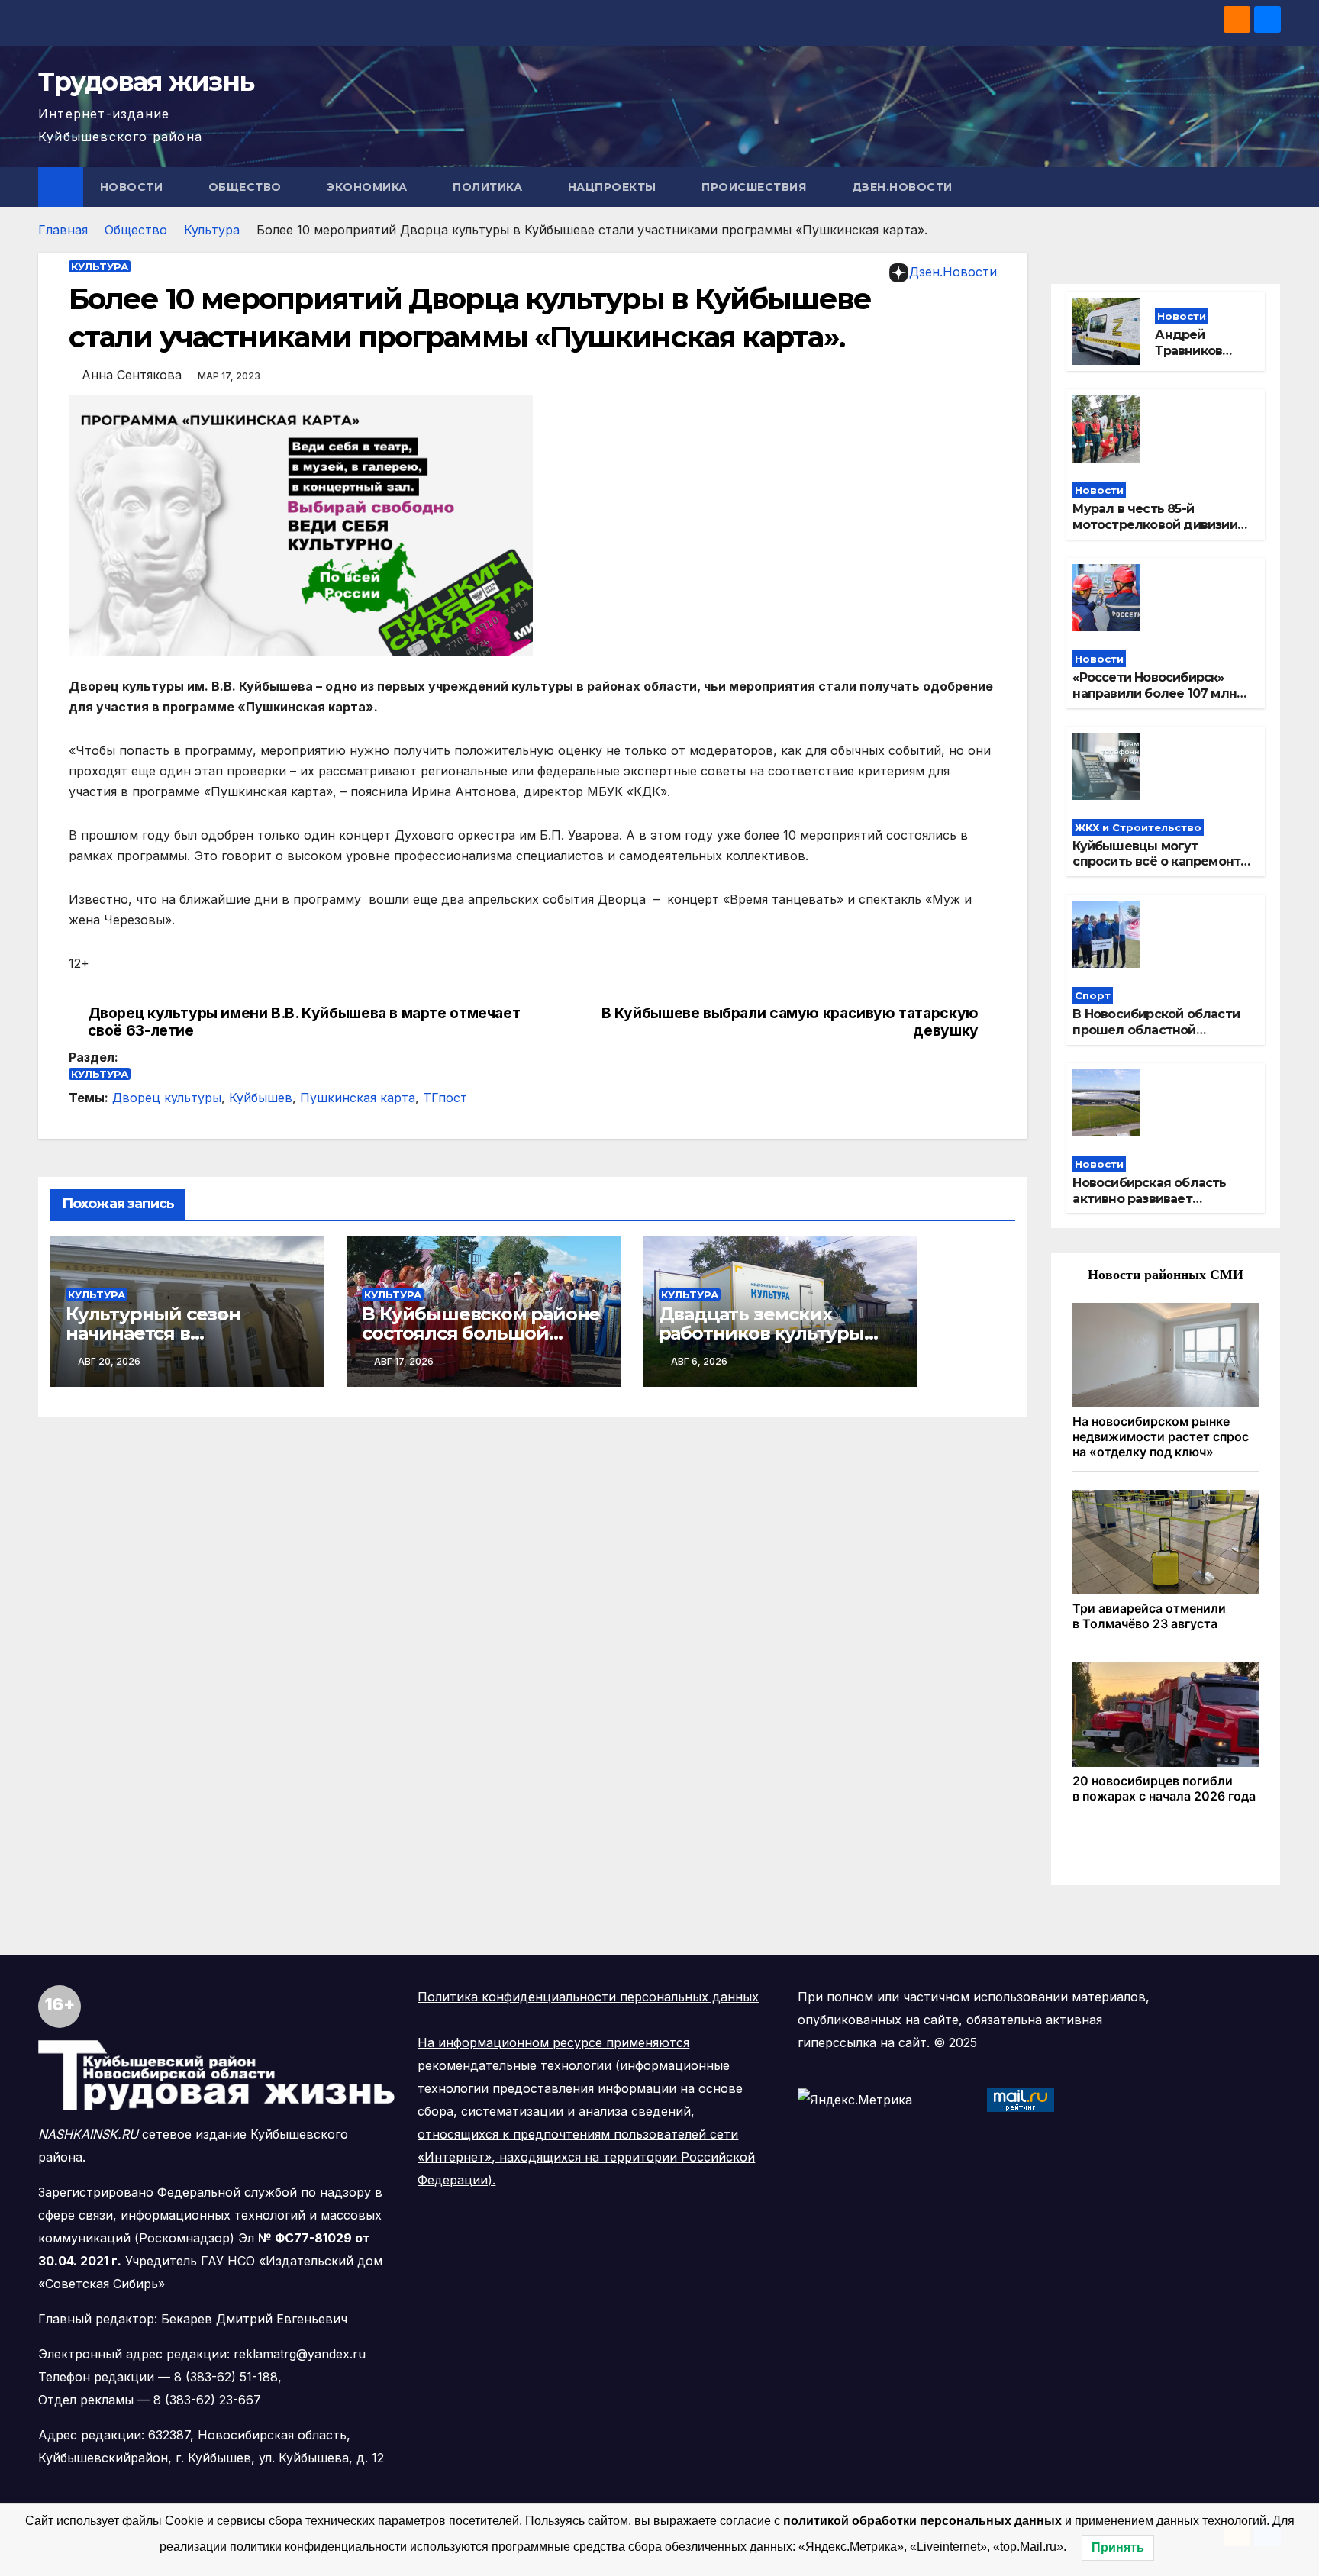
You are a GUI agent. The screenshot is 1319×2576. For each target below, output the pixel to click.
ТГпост (445, 1098)
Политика (489, 187)
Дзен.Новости (902, 187)
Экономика (369, 187)
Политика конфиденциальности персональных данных (588, 1997)
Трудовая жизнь (146, 82)
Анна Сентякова (132, 375)
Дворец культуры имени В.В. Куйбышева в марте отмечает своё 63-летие (304, 1022)
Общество (247, 187)
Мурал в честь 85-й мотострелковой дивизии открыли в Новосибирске (1155, 525)
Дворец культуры (167, 1098)
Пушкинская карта (358, 1098)
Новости (133, 187)
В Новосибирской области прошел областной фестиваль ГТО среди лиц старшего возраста (1157, 1038)
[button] (1270, 187)
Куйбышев (261, 1098)
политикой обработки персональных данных (922, 2521)
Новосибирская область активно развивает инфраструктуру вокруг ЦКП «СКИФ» (1149, 1206)
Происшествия (756, 187)
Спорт (1093, 995)
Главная (63, 230)
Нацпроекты (614, 187)
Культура (212, 230)
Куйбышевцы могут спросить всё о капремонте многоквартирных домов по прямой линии (1161, 870)
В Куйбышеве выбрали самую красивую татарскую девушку (790, 1022)
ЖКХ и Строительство (1138, 827)
